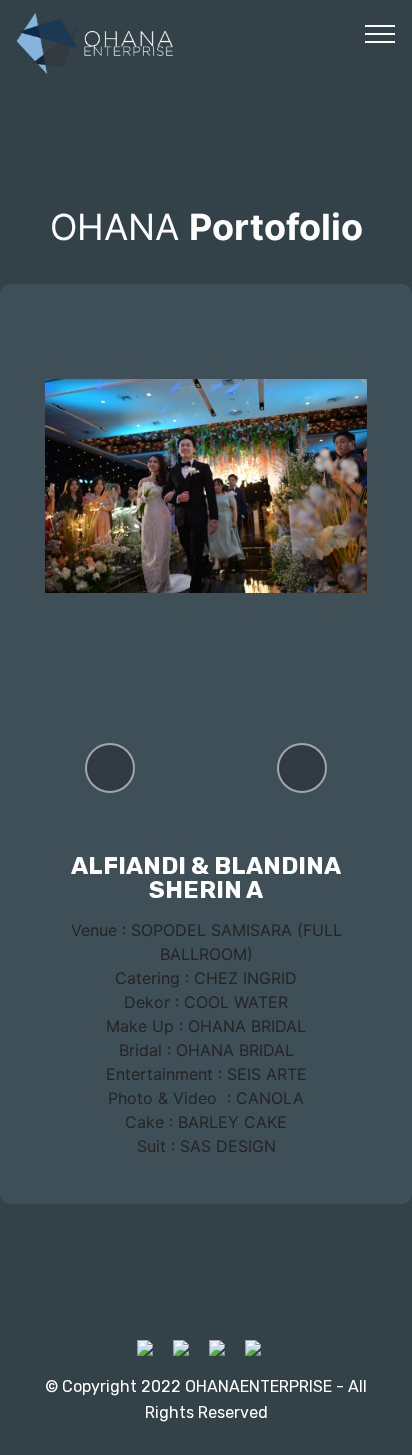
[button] (110, 768)
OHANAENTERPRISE (258, 1386)
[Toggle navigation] (380, 33)
